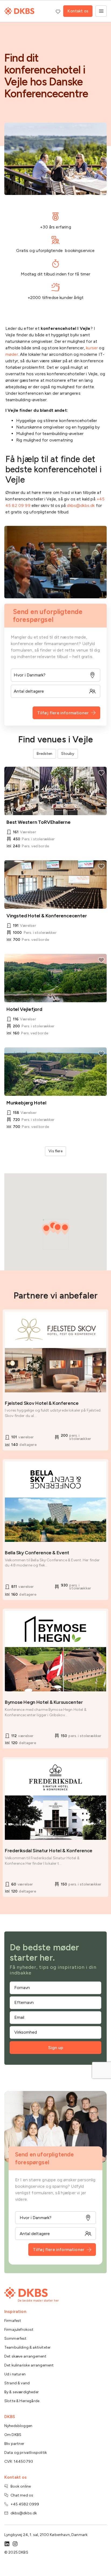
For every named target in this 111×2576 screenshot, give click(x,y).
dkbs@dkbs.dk (81, 505)
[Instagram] (15, 2544)
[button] (46, 1230)
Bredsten (44, 754)
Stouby (68, 754)
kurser (92, 348)
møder (12, 354)
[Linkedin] (7, 2544)
